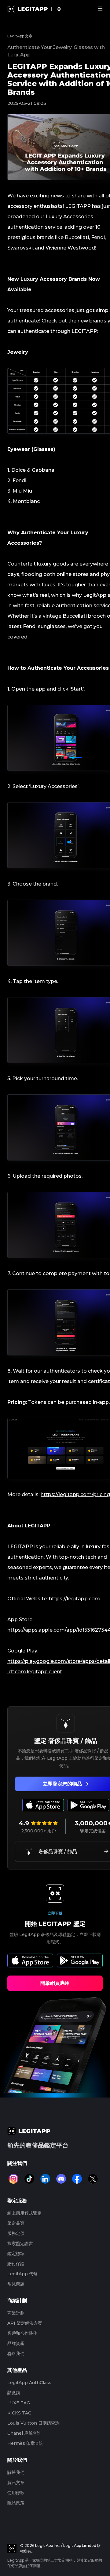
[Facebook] (77, 2179)
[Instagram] (13, 2179)
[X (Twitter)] (93, 2179)
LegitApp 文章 (20, 36)
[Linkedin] (45, 2179)
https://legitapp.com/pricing (75, 1494)
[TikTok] (29, 2179)
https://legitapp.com (74, 1599)
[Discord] (61, 2179)
